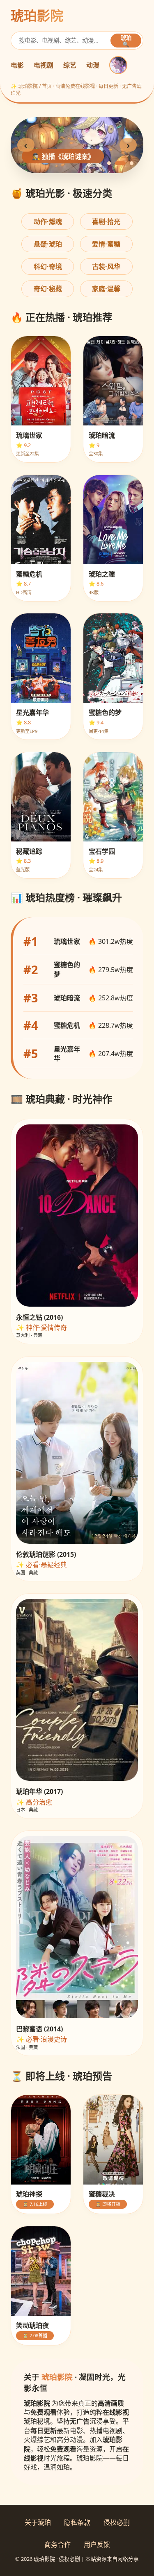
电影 (17, 65)
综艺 (70, 65)
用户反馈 (97, 2544)
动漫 (93, 65)
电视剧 (44, 65)
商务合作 (57, 2544)
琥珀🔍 (126, 41)
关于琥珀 (38, 2522)
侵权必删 (117, 2522)
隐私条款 (77, 2522)
